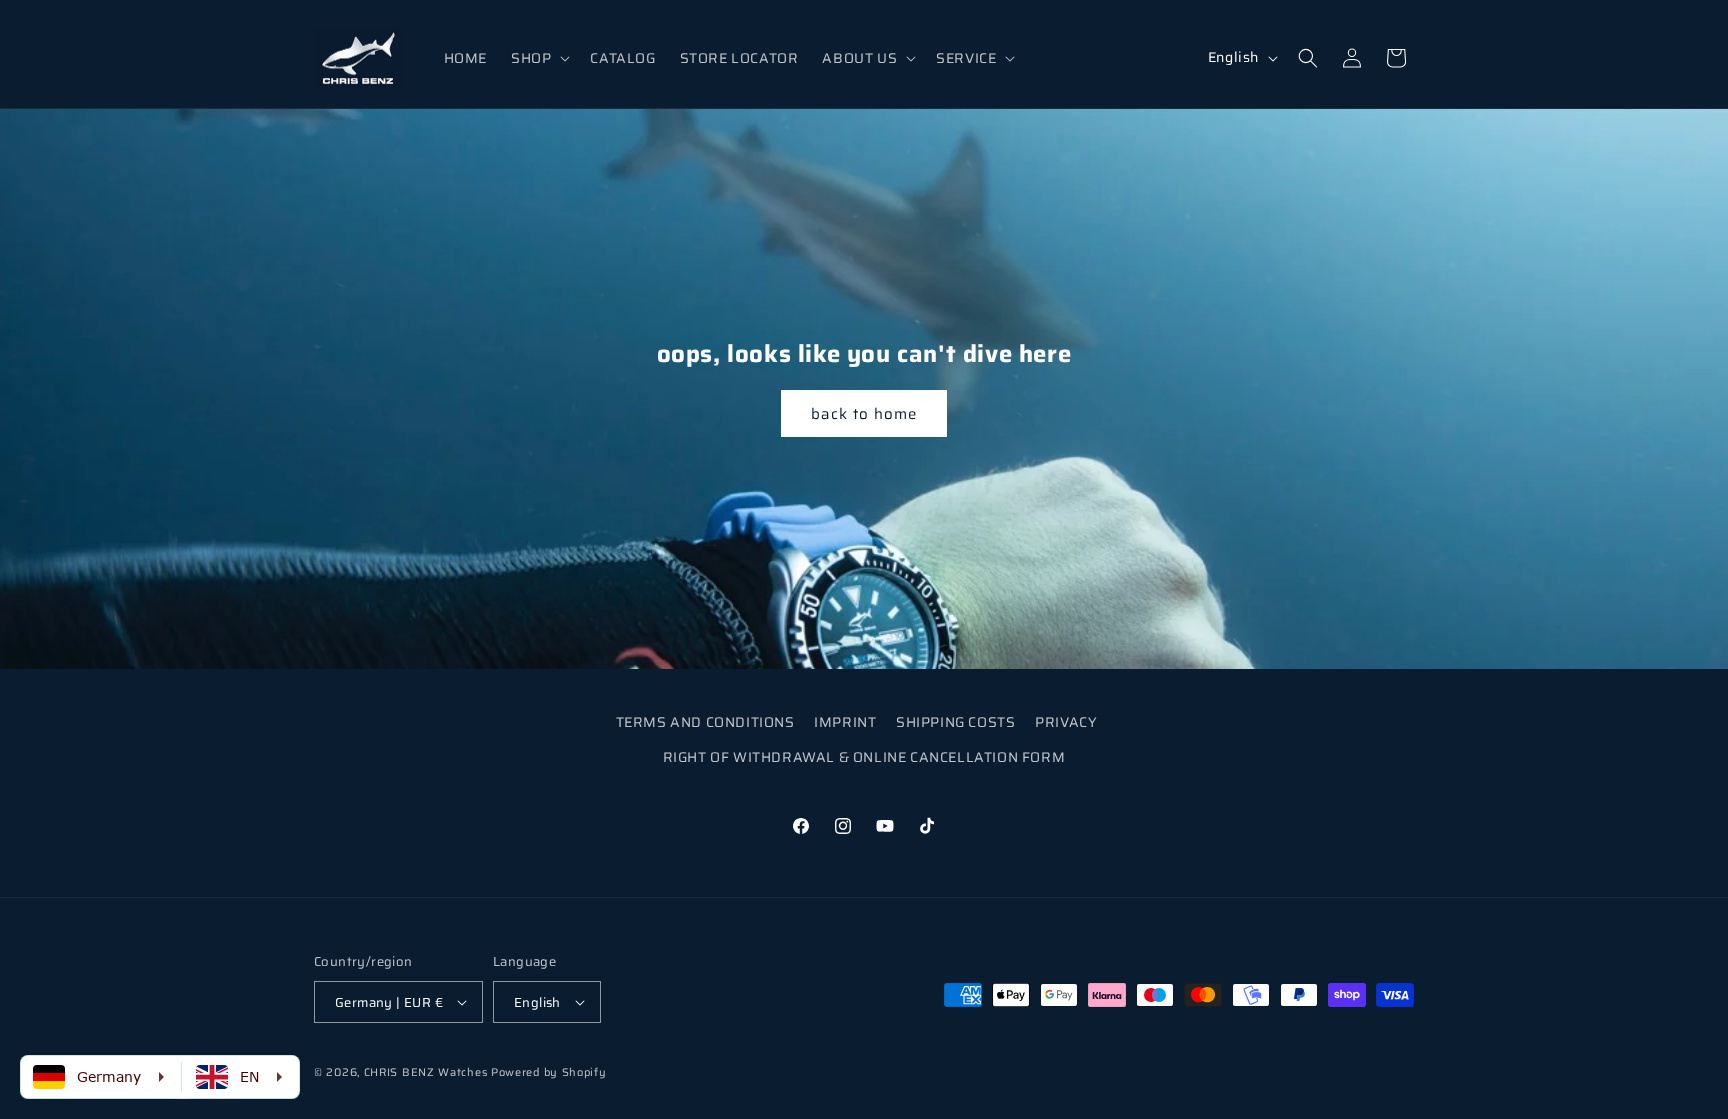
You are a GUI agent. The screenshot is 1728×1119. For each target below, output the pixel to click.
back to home (864, 414)
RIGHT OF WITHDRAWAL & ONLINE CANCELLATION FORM (864, 757)
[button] (538, 58)
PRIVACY (1066, 722)
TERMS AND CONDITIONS (705, 722)
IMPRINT (845, 722)
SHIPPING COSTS (955, 722)
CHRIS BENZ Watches (426, 1072)
